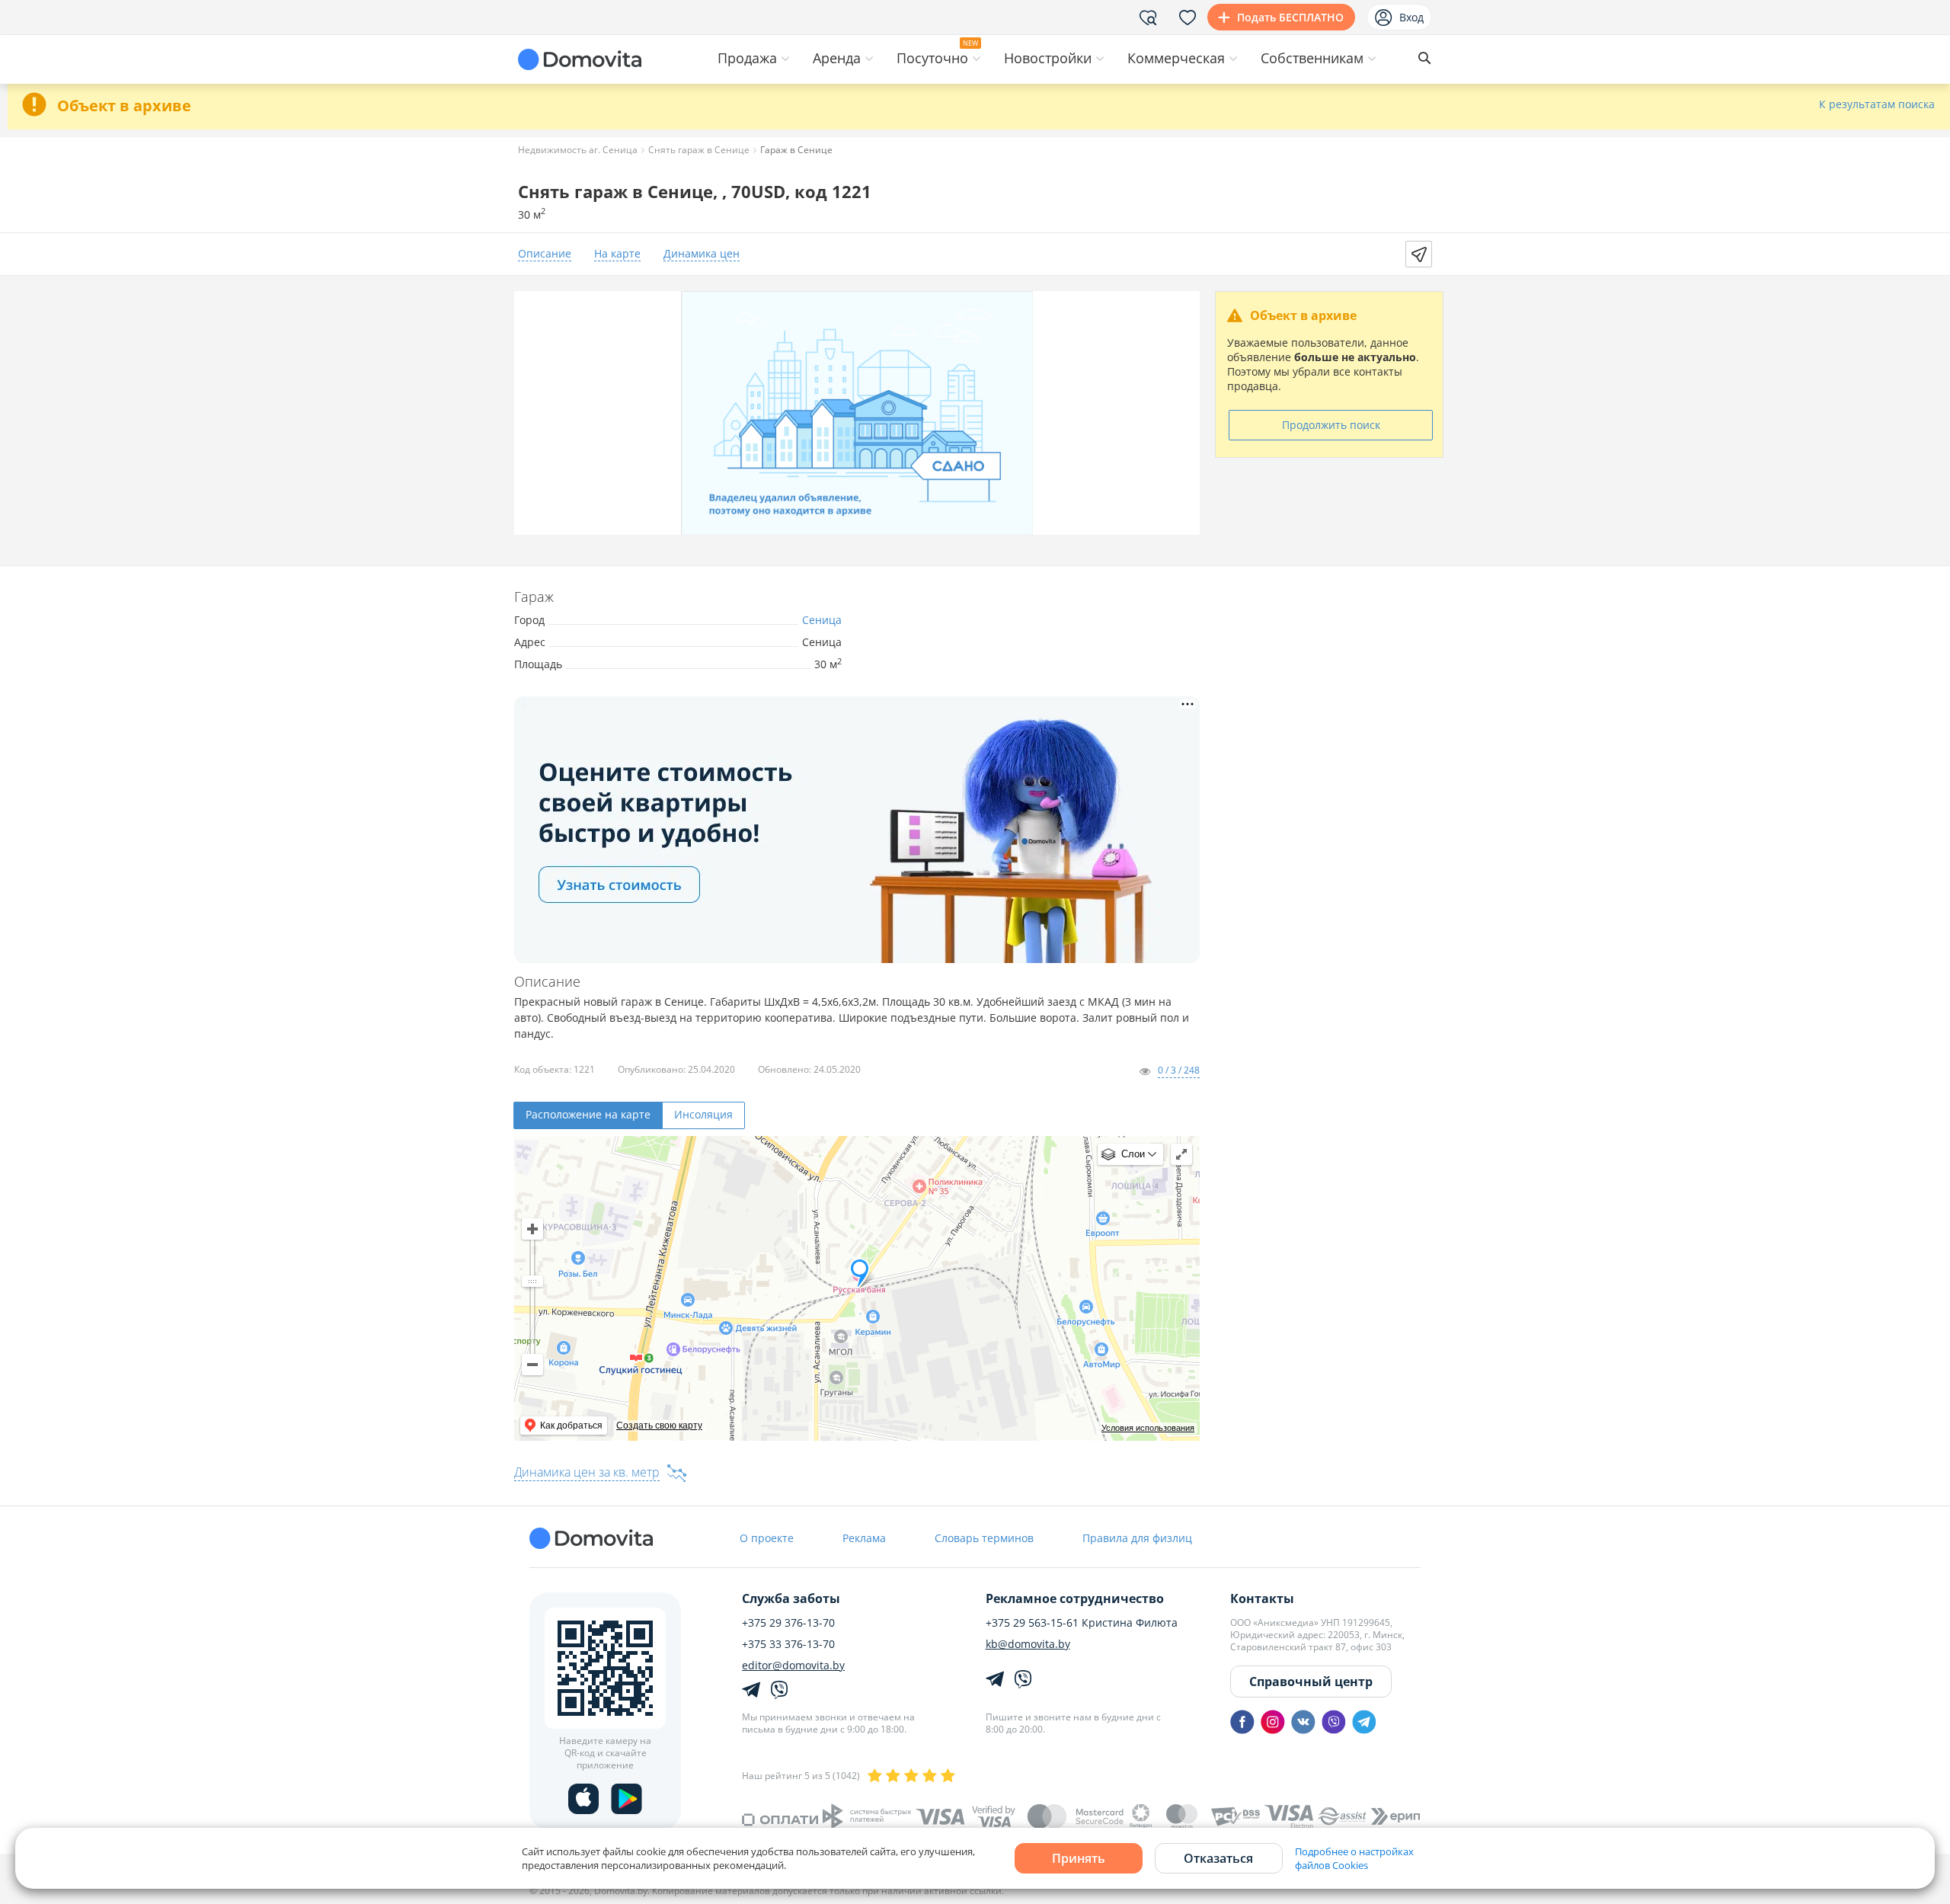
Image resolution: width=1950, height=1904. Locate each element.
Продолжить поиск (1331, 425)
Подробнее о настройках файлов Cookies (1354, 1858)
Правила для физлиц (1137, 1538)
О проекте (767, 1538)
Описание (545, 254)
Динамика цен (702, 254)
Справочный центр (1311, 1682)
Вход (1411, 17)
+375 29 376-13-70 (788, 1623)
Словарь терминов (984, 1538)
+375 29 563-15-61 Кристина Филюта (1082, 1623)
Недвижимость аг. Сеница (578, 150)
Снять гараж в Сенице (699, 150)
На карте (617, 254)
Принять (1079, 1858)
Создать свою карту (659, 1426)
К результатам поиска (1877, 105)
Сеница (822, 620)
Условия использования (1148, 1428)
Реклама (864, 1538)
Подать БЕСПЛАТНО (1290, 17)
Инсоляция (703, 1114)
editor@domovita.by (793, 1666)
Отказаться (1218, 1858)
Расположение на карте (588, 1114)
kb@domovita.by (1028, 1644)
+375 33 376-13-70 (788, 1644)
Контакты (1262, 1598)
